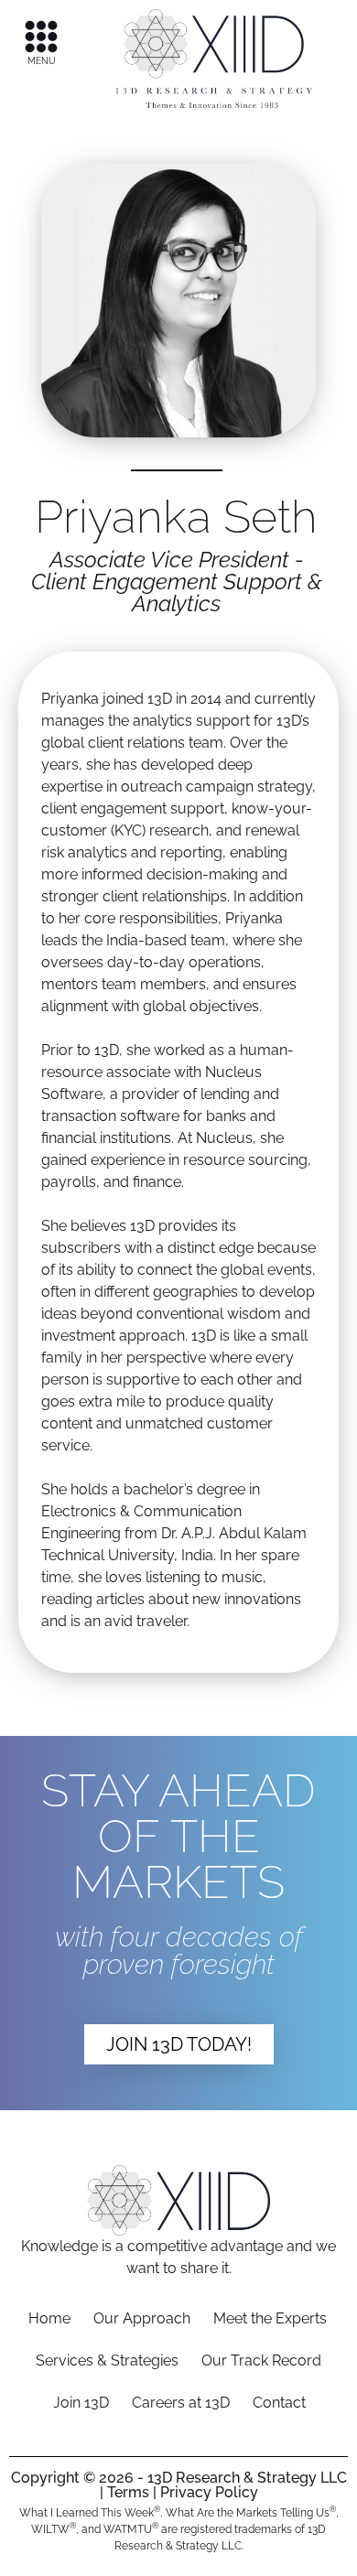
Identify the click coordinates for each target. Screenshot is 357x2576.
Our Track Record (261, 2360)
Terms (128, 2492)
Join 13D (81, 2403)
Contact (279, 2403)
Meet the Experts (270, 2318)
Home (49, 2318)
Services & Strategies (107, 2360)
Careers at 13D (181, 2403)
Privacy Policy (209, 2492)
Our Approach (142, 2318)
